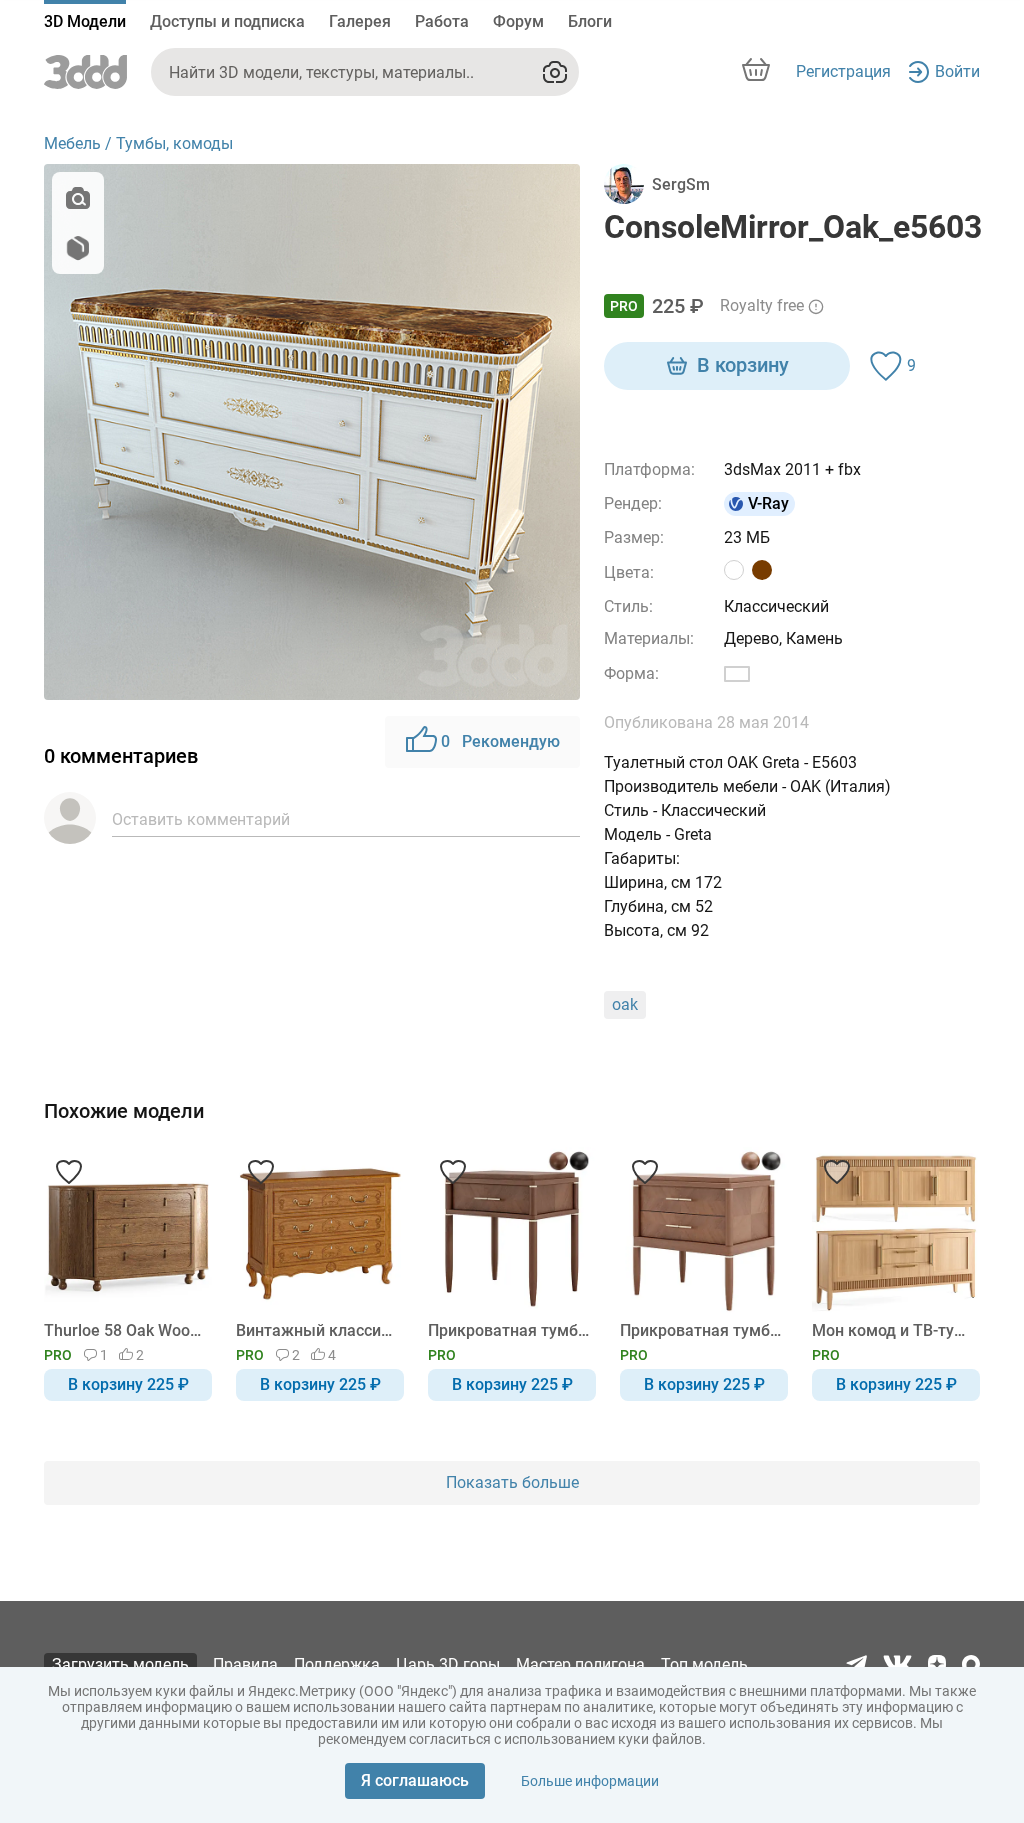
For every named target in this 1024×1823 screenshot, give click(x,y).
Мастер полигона (580, 1664)
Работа (442, 21)
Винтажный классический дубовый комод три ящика (316, 1330)
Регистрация (843, 71)
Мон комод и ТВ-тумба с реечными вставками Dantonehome (892, 1330)
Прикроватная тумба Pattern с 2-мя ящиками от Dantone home (700, 1330)
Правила (245, 1664)
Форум (518, 21)
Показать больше (512, 1482)
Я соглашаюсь (415, 1780)
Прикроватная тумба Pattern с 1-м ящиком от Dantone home (508, 1330)
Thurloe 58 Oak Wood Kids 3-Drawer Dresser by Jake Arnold (124, 1330)
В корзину (743, 365)
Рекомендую (500, 741)
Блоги (590, 21)
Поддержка (337, 1664)
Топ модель (704, 1664)
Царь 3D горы (448, 1664)
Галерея (360, 21)
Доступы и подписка (227, 21)
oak (625, 1004)
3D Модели (85, 21)
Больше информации (590, 1781)
